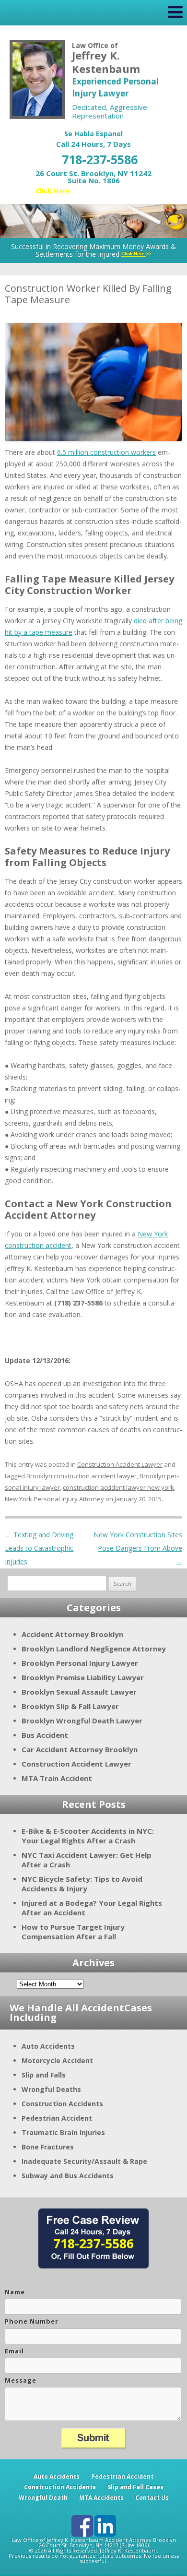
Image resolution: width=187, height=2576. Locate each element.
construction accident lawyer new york (118, 1487)
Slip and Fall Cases (135, 2487)
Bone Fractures (48, 2147)
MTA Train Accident (57, 1778)
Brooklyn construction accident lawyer (82, 1476)
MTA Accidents (101, 2498)
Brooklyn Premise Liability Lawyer (83, 1677)
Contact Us (152, 2498)
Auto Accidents (48, 2046)
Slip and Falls (44, 2075)
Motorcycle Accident (57, 2060)
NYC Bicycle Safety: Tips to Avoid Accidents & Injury (82, 1884)
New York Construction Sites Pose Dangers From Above (138, 1548)
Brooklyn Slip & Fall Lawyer (70, 1706)
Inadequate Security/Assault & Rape (84, 2161)
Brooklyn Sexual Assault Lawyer (79, 1692)
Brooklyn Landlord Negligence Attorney (94, 1649)
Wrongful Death (43, 2498)
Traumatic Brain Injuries (63, 2132)
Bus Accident (45, 1735)
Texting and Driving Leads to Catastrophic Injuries (39, 1548)
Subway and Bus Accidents (68, 2176)
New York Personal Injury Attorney (54, 1499)
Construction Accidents (62, 2104)
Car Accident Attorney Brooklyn (80, 1749)
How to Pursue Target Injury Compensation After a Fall (73, 1932)
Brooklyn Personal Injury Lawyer (80, 1663)
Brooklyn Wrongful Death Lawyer (82, 1721)
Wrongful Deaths (51, 2089)
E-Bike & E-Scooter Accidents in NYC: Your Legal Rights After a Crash (88, 1836)
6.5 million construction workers (106, 452)
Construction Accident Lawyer (120, 1464)
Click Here (53, 191)
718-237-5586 (100, 159)
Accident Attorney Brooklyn (72, 1634)
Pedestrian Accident (57, 2118)
